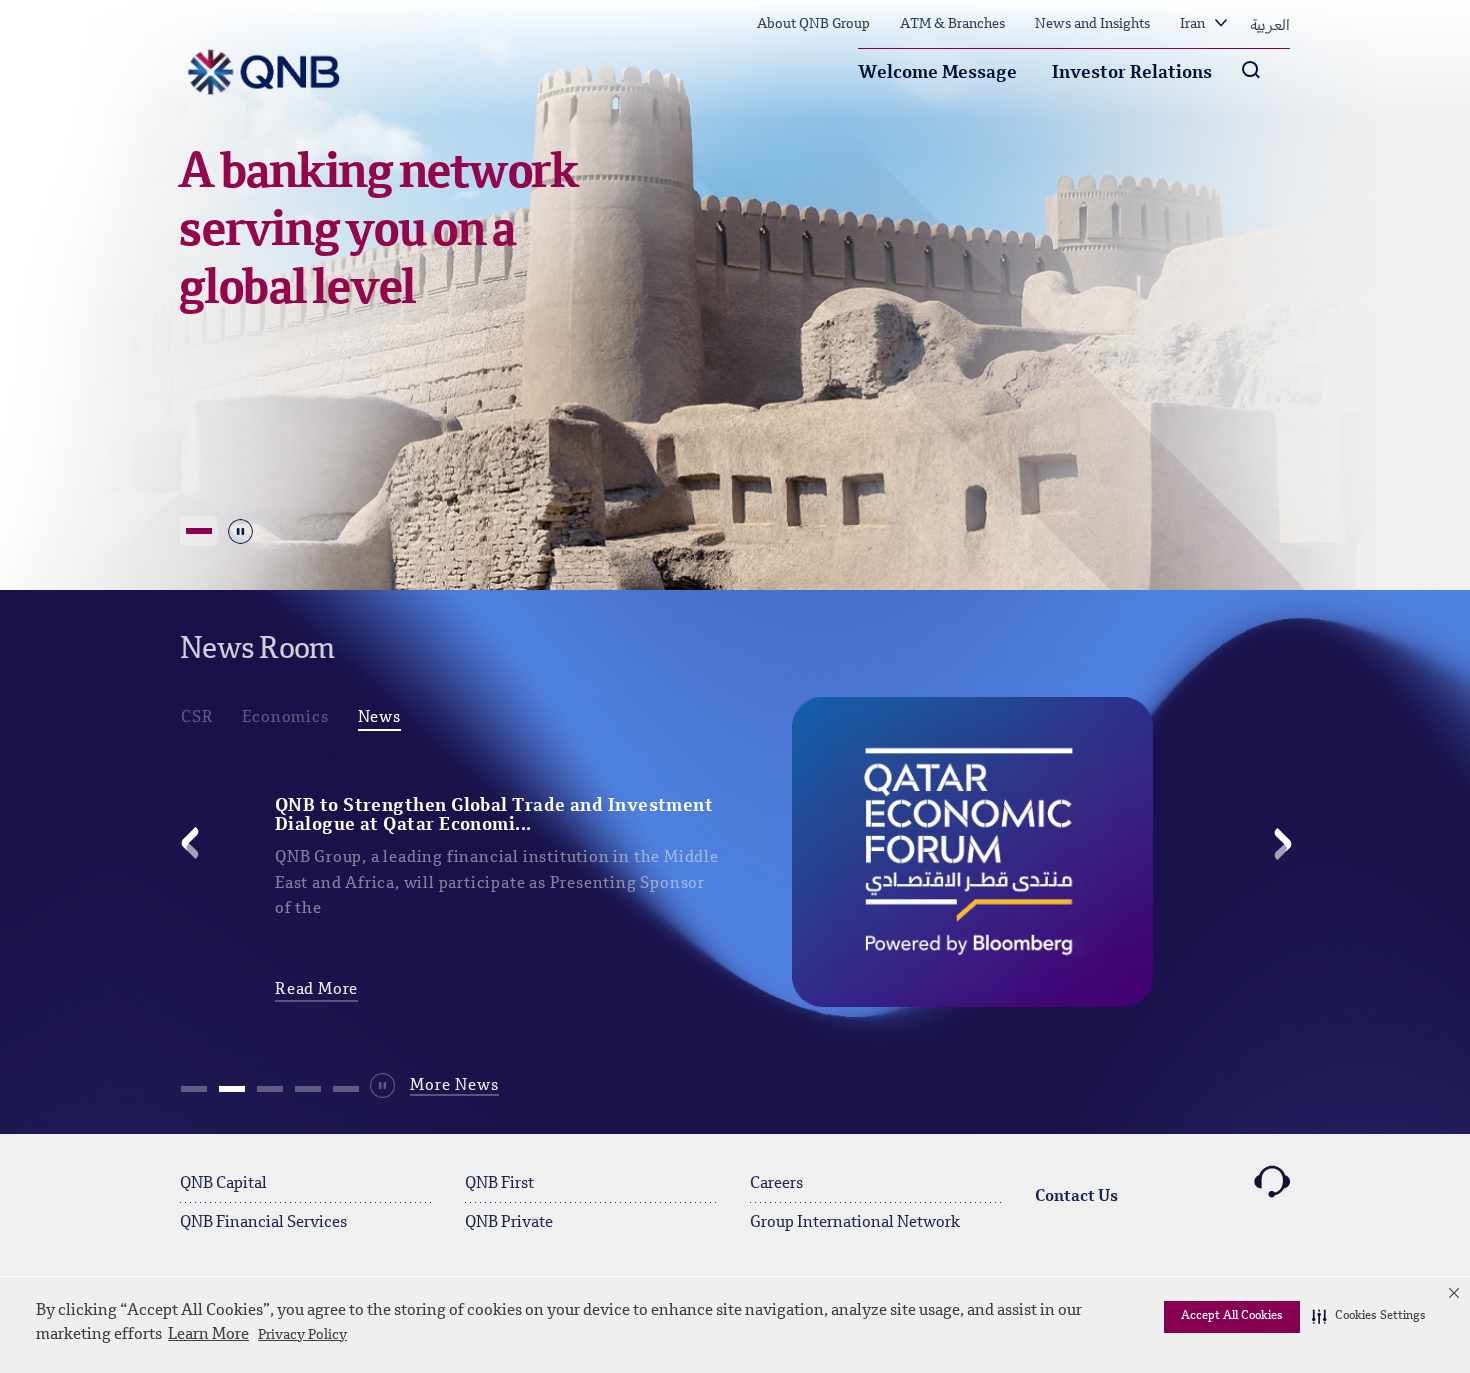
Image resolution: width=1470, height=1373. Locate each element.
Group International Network (855, 1223)
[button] (1369, 1317)
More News (454, 1086)
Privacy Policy (302, 1335)
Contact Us (1076, 1197)
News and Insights (1092, 24)
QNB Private (509, 1223)
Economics (285, 718)
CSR (197, 718)
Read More (316, 990)
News (379, 718)
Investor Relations (1132, 73)
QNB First (499, 1184)
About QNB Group (813, 24)
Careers (776, 1184)
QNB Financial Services (263, 1223)
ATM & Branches (952, 24)
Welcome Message (937, 73)
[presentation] (192, 845)
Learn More (208, 1335)
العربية (1270, 24)
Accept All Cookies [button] (1232, 1316)
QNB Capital (223, 1184)
